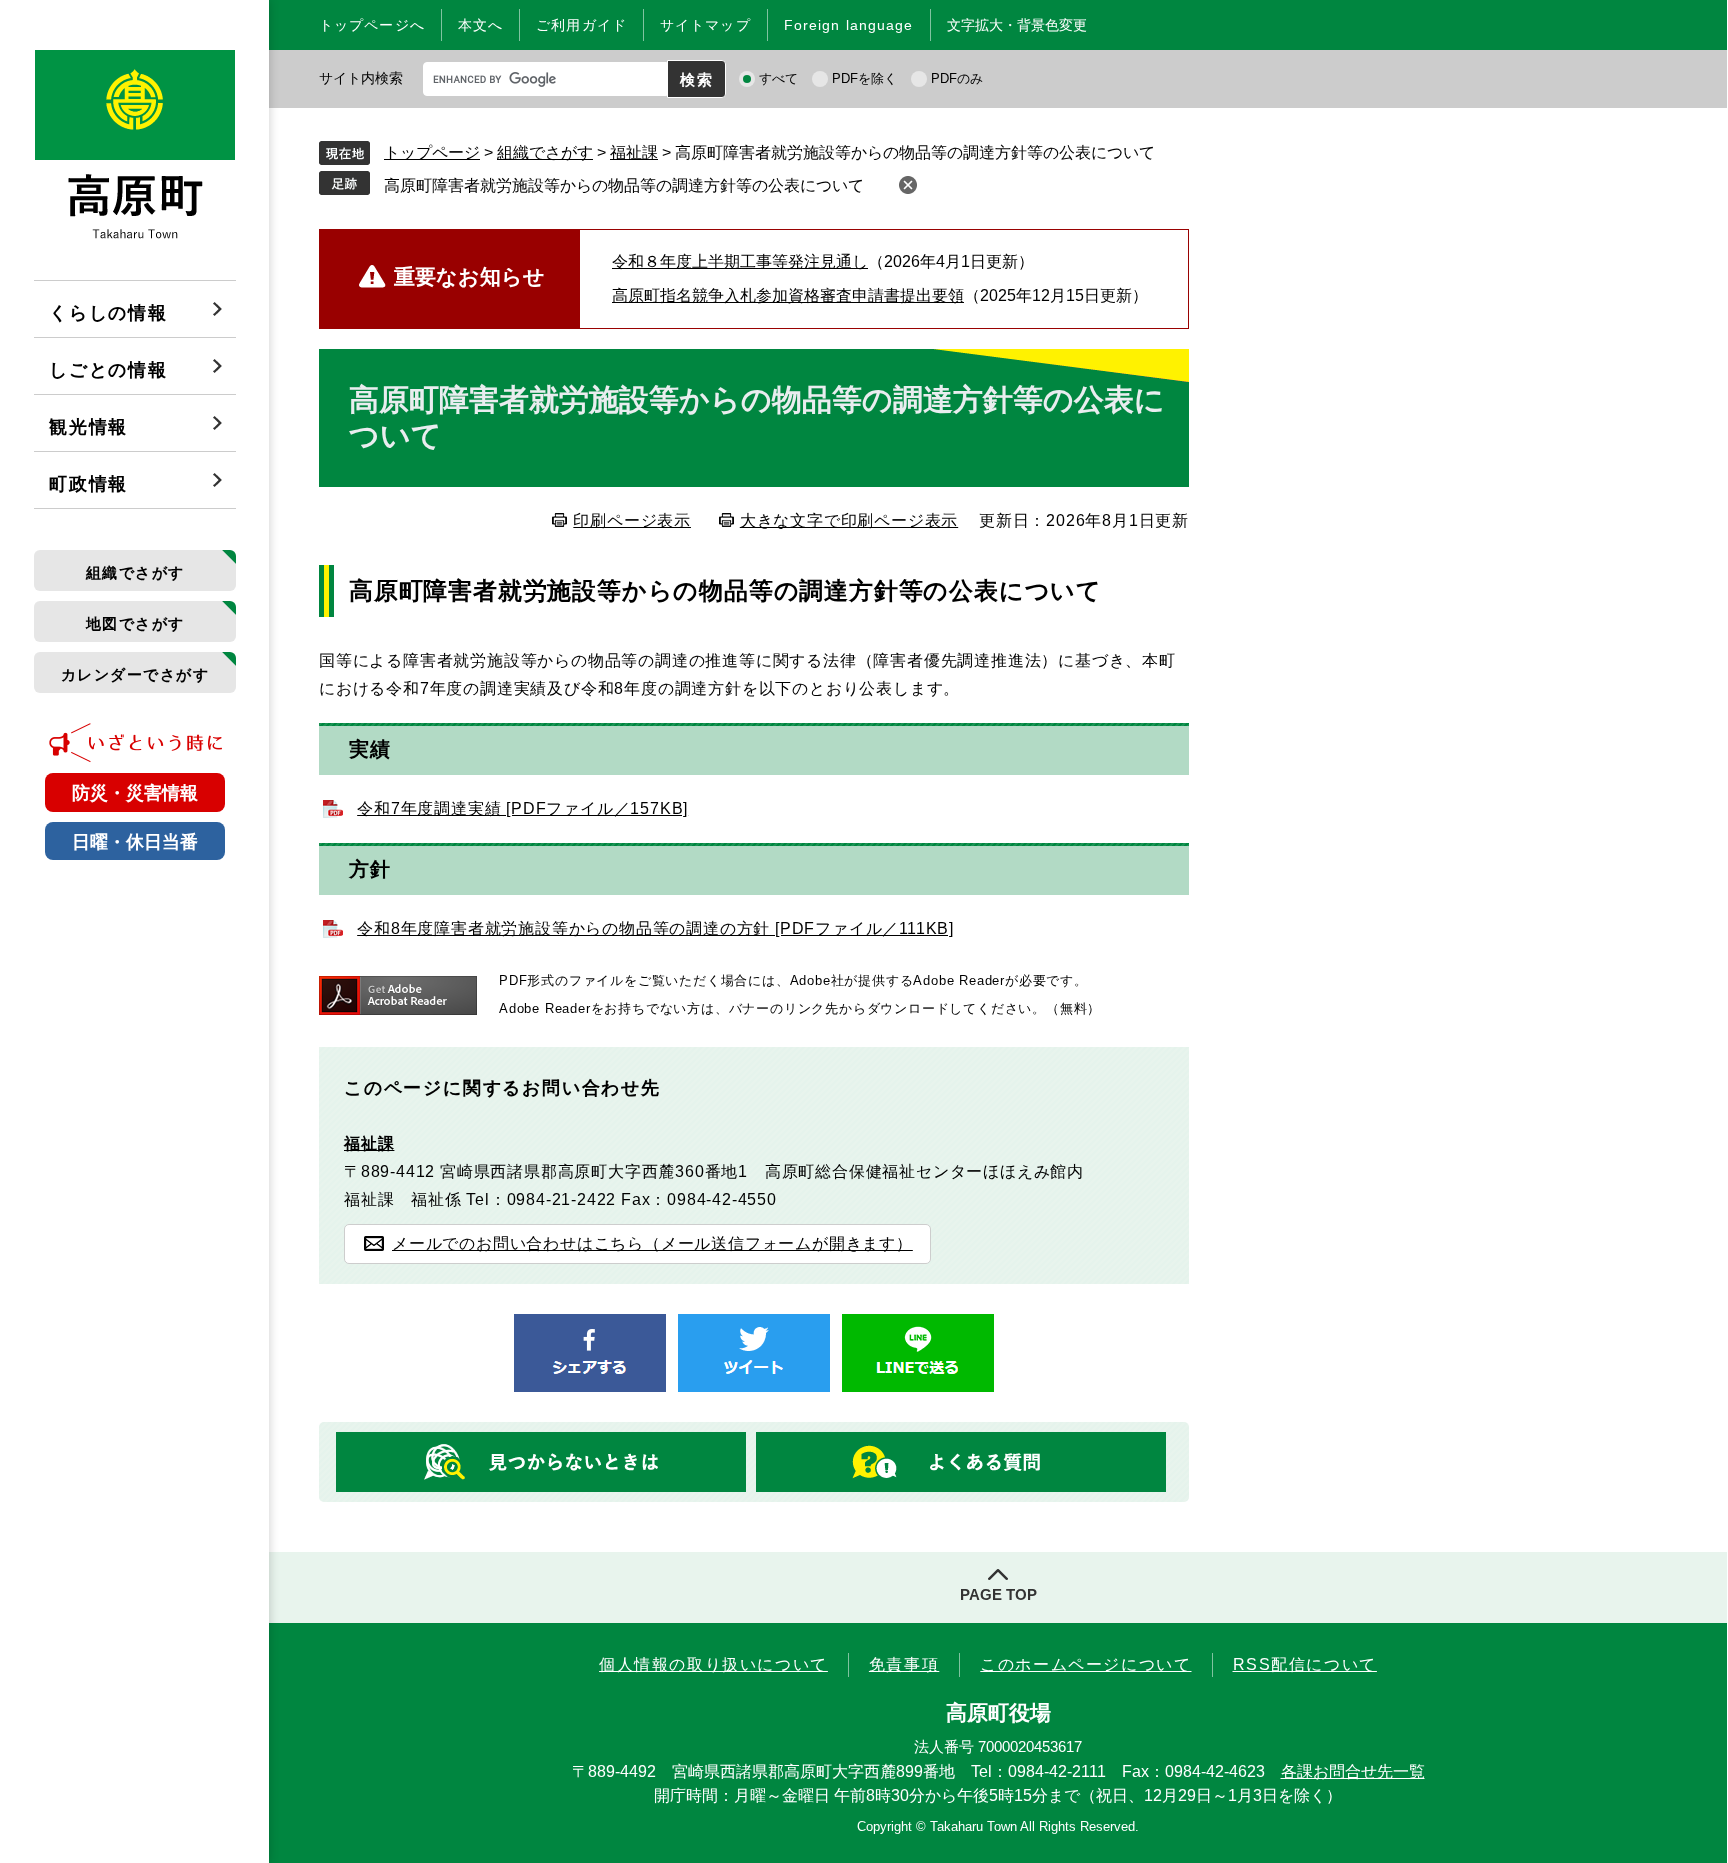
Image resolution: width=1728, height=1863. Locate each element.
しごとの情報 (108, 370)
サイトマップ (705, 25)
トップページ (432, 152)
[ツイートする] (754, 1353)
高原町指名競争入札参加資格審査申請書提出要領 (788, 295)
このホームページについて (1085, 1664)
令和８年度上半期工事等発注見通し (740, 261)
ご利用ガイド (581, 25)
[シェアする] (590, 1353)
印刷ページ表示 (632, 520)
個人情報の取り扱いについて (713, 1664)
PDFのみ (957, 78)
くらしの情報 (108, 313)
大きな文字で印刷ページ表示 (849, 520)
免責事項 (904, 1664)
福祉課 (634, 152)
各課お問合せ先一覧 (1353, 1771)
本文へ (480, 25)
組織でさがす (135, 572)
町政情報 (88, 484)
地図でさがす (135, 623)
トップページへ (372, 25)
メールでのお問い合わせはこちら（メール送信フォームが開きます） (652, 1243)
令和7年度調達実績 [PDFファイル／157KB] (522, 808)
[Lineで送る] (918, 1353)
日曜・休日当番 (135, 842)
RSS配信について (1305, 1664)
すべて (778, 78)
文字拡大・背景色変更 (1017, 25)
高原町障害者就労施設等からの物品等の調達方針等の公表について (624, 185)
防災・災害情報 (135, 793)
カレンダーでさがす (135, 674)
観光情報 (88, 427)
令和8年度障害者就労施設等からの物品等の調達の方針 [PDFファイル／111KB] (655, 928)
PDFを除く (864, 78)
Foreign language (849, 25)
